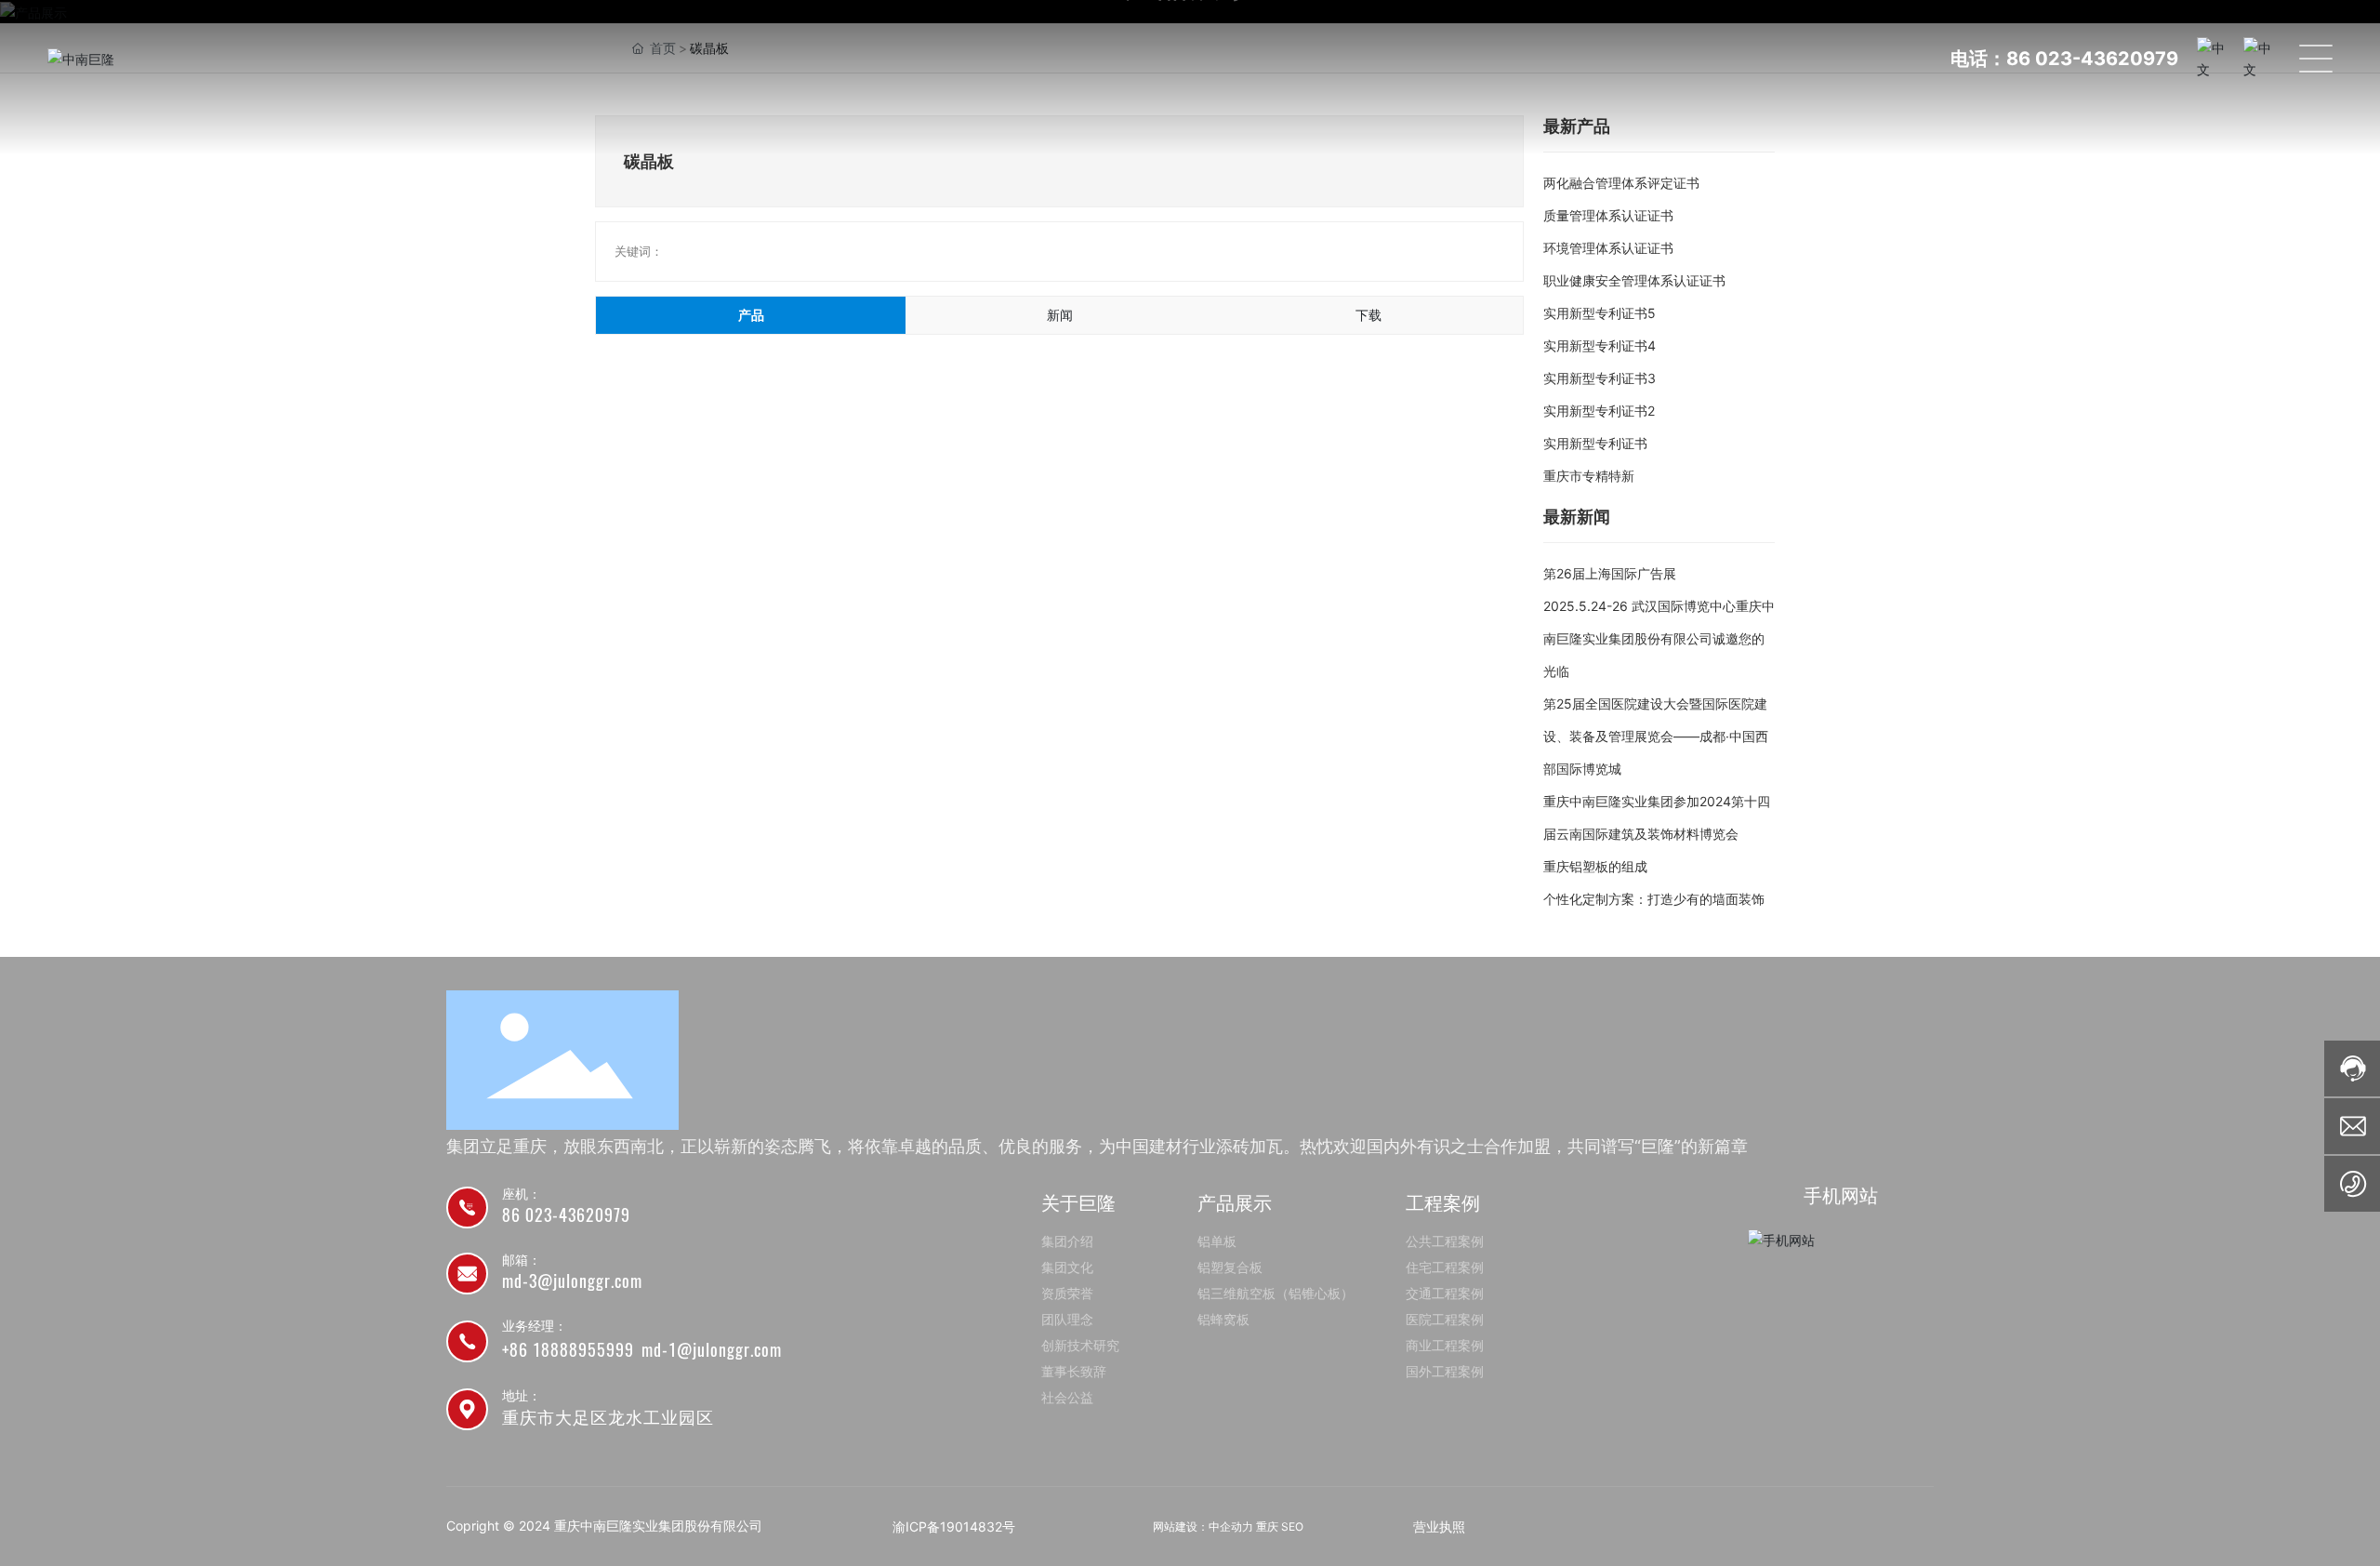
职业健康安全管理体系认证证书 (1634, 280)
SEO (1292, 1526)
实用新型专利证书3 (1600, 378)
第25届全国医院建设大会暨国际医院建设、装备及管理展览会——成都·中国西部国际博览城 (1656, 736)
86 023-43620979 (566, 1215)
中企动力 (1231, 1526)
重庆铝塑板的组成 (1595, 866)
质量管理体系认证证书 (1608, 215)
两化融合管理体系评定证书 (1621, 183)
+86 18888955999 (568, 1350)
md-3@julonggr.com (572, 1281)
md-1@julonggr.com (712, 1350)
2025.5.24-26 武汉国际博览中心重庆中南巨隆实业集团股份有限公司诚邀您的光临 (1659, 638)
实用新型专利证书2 (1599, 411)
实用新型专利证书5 (1600, 313)
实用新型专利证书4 (1600, 345)
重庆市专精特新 (1589, 476)
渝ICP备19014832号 (954, 1526)
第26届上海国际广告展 (1610, 573)
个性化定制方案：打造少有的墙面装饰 (1654, 899)
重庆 (1267, 1526)
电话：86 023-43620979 (2064, 59)
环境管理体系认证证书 (1608, 248)
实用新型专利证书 (1595, 443)
